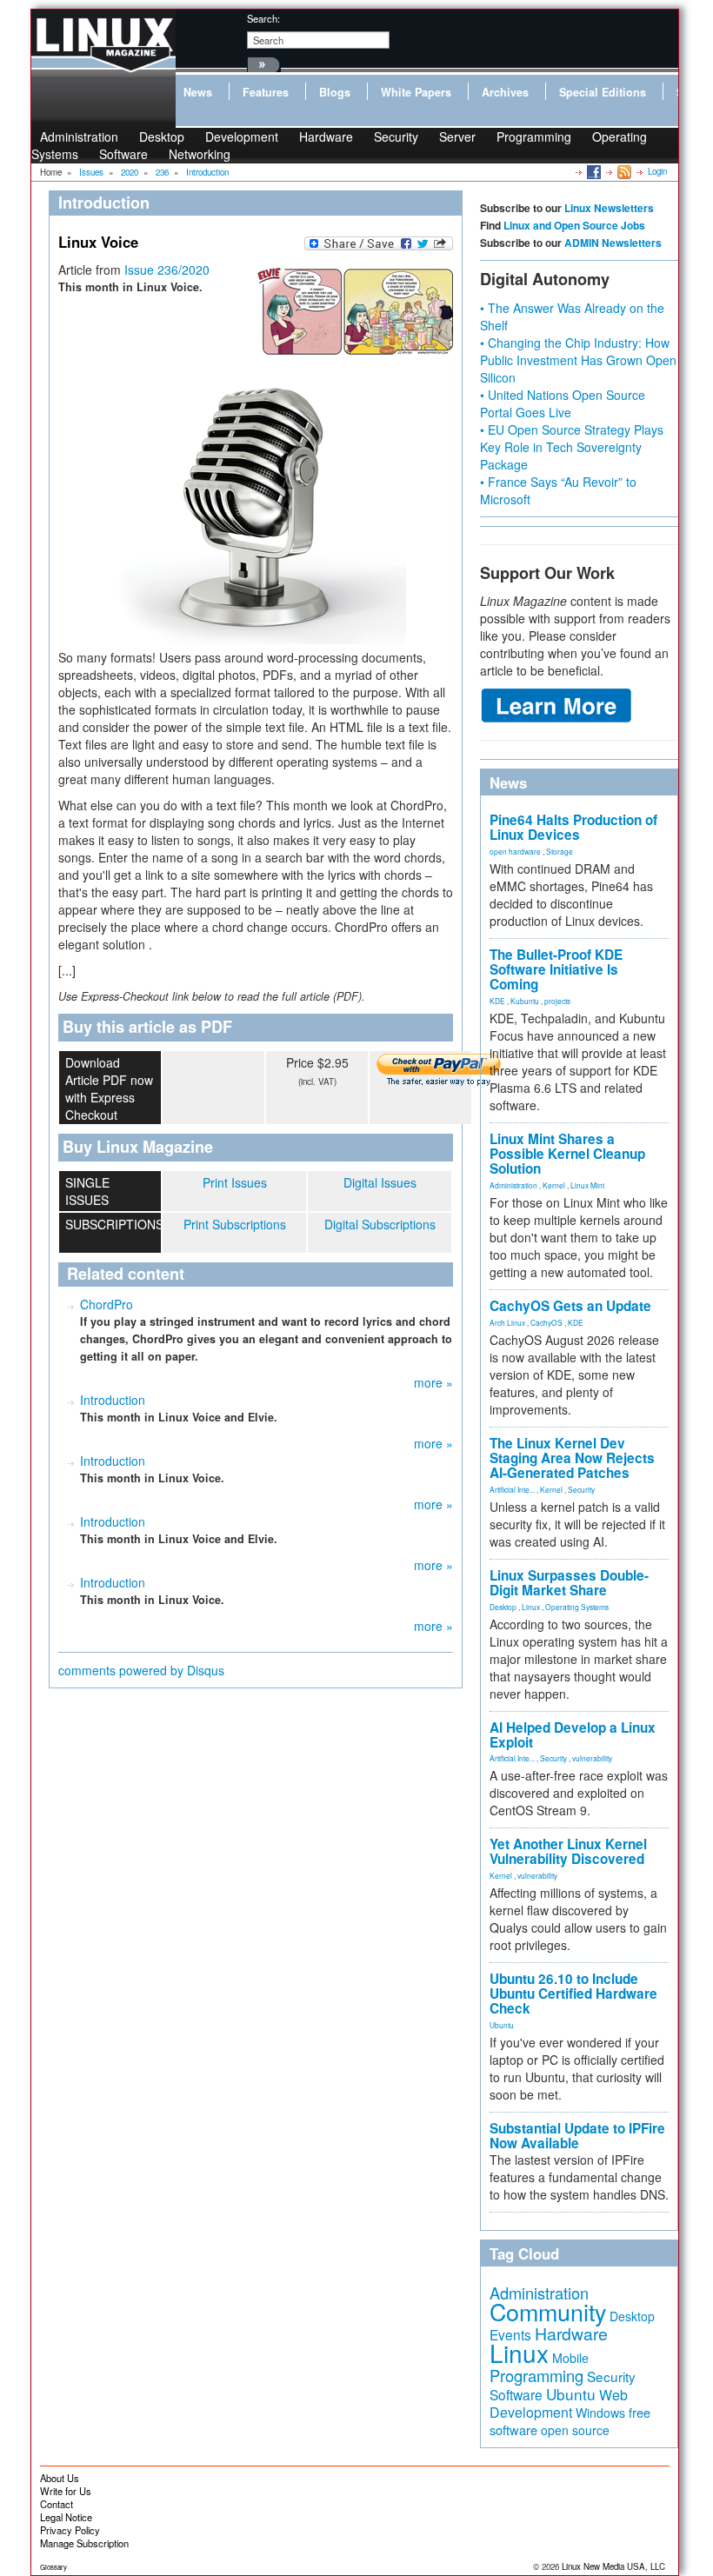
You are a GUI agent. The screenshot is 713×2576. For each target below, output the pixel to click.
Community (548, 2311)
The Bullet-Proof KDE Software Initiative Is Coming (556, 969)
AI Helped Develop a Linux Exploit (573, 1735)
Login (657, 171)
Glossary (53, 2567)
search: (263, 18)
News (198, 92)
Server (457, 136)
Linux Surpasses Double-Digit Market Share (569, 1583)
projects (557, 1001)
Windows (600, 2413)
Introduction (113, 1400)
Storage (560, 851)
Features (266, 92)
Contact (57, 2504)
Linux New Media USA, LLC (613, 2566)
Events (510, 2334)
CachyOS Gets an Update (570, 1306)
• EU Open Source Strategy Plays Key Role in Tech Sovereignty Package (572, 447)
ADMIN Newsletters (613, 243)
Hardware (326, 136)
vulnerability (592, 1758)
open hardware (515, 851)
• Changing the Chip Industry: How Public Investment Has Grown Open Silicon (578, 360)
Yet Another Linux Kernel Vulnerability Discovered (568, 1851)
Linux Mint (587, 1185)
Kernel (554, 1185)
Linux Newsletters (609, 208)
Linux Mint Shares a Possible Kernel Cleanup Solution (567, 1154)
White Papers (416, 92)
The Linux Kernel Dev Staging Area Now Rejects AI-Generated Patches (572, 1458)
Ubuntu (502, 2025)
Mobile (570, 2358)
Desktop (503, 1607)
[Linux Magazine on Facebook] (593, 171)
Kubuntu (525, 1001)
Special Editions (603, 92)
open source (575, 2430)
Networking (200, 154)
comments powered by (141, 1670)
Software (123, 154)
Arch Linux (507, 1322)
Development (242, 136)
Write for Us (66, 2491)
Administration (513, 1185)
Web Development (559, 2403)
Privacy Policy (70, 2530)
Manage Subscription (84, 2543)
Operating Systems (577, 1607)
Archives (505, 92)
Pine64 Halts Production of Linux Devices (573, 827)
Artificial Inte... (512, 1489)
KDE (497, 1001)
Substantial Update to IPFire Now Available (577, 2136)
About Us (60, 2478)
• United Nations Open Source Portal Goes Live (563, 403)
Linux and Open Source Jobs (574, 225)
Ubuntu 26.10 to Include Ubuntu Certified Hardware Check (573, 1994)
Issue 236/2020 (167, 270)
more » (433, 1382)
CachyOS (546, 1322)
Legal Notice (66, 2517)
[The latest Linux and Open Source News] (623, 171)
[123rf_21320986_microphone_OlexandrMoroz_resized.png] (256, 474)
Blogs (335, 92)
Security (396, 136)
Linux (531, 1607)
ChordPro (107, 1304)
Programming (534, 136)
